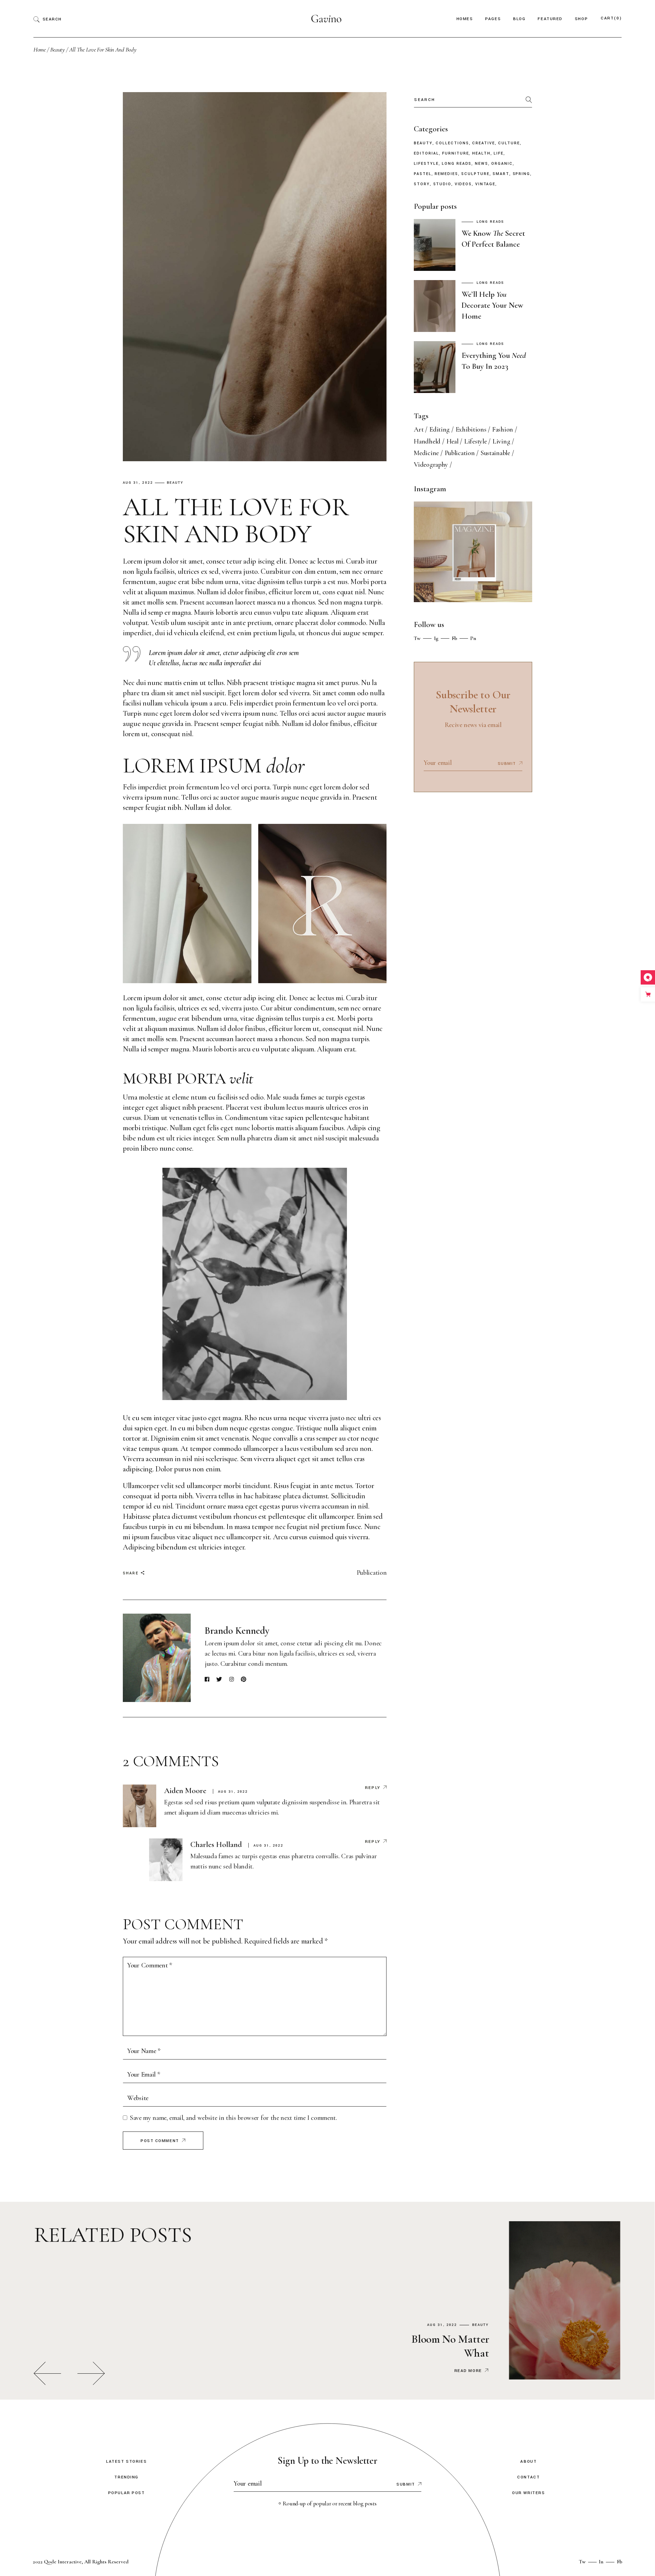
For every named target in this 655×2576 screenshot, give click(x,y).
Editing (440, 430)
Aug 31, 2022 (138, 483)
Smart (501, 174)
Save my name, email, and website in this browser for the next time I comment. (234, 2118)
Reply (373, 1788)
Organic (502, 164)
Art (419, 430)
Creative (483, 143)
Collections (452, 143)
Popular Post (127, 2493)
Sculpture (475, 174)
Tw (417, 638)
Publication (372, 1573)
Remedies (446, 174)
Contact (528, 2477)
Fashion (503, 430)
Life (499, 154)
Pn (473, 638)
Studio (442, 184)
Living (501, 441)
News (482, 164)
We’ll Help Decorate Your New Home (492, 305)
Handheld (427, 441)
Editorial (426, 154)
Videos (463, 184)
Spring (522, 174)
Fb (454, 638)
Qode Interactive (63, 2562)
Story (422, 184)
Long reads (457, 164)
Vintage (485, 184)
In (601, 2562)
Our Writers (528, 2493)
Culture (509, 143)
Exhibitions (471, 430)
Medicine (426, 453)
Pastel (423, 174)
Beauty (57, 49)
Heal (453, 441)
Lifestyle (426, 164)
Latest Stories (126, 2462)
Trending (126, 2477)
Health (481, 154)
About (528, 2462)
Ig (436, 638)
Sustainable (495, 453)
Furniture (455, 154)
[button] (47, 2373)
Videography (431, 465)
